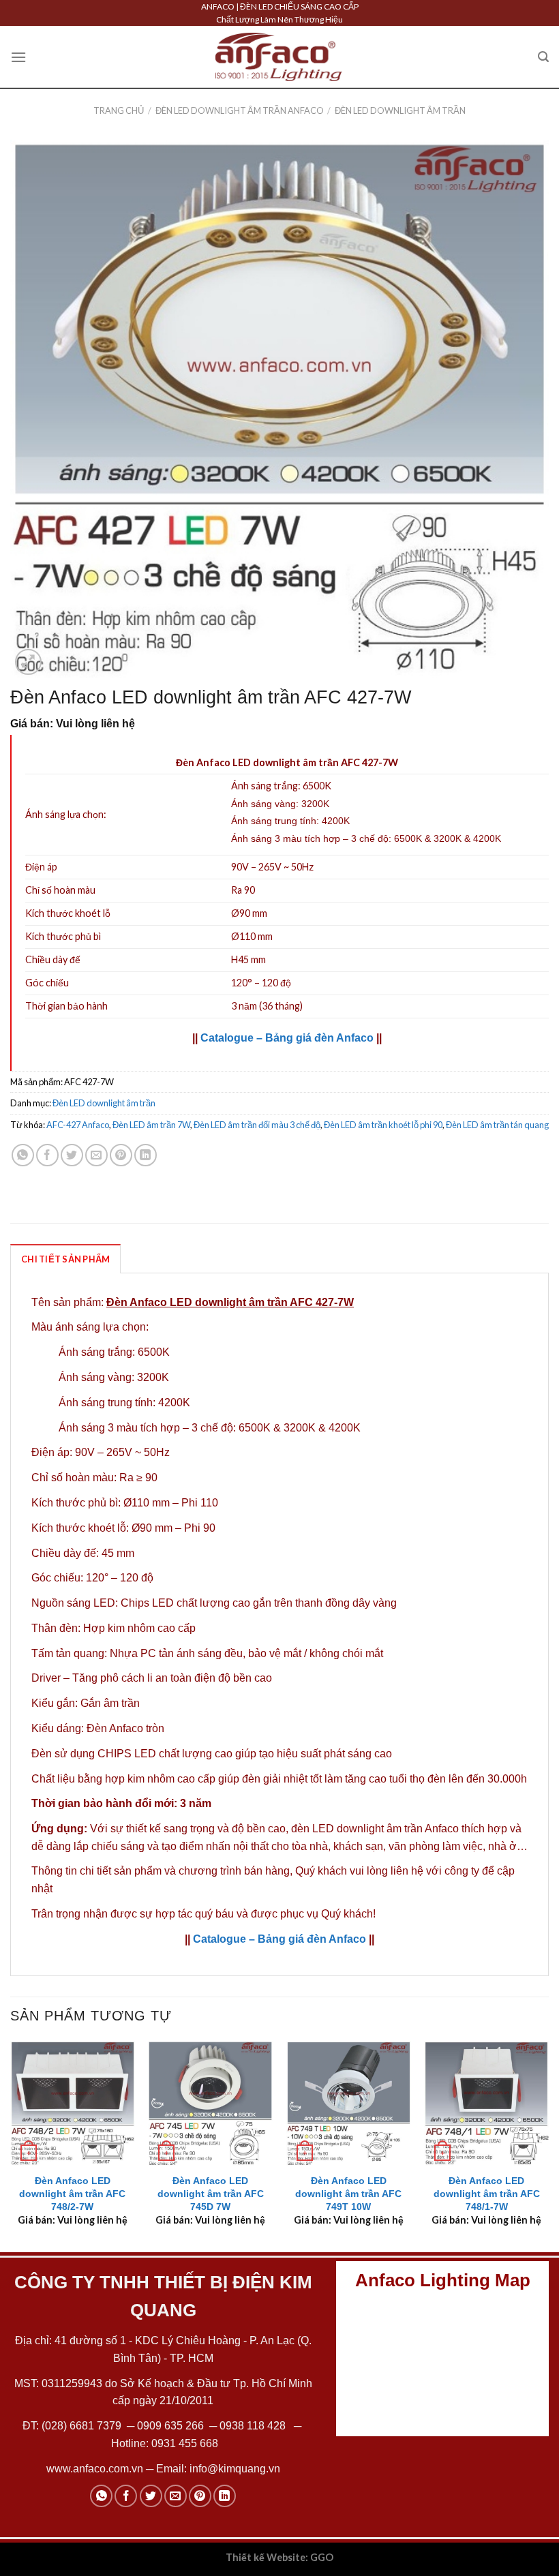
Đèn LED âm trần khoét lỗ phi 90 (383, 1125)
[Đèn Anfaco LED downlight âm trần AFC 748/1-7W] (486, 2103)
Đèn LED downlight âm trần (400, 110)
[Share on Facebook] (47, 1155)
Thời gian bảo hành (66, 1006)
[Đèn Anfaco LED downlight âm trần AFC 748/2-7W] (73, 2103)
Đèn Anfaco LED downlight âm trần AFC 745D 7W (211, 2193)
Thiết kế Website (266, 2557)
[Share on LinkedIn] (146, 1155)
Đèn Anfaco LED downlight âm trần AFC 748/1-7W (487, 2193)
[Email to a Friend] (96, 1155)
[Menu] (18, 57)
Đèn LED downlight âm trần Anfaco (240, 110)
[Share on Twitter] (72, 1155)
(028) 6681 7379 (83, 2426)
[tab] (65, 1258)
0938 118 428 (253, 2426)
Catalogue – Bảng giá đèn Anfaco (287, 1038)
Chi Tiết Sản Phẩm (65, 1259)
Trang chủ (119, 110)
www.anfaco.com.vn (95, 2469)
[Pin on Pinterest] (121, 1155)
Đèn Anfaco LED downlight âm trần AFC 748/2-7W (72, 2193)
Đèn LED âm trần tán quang (497, 1125)
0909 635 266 (170, 2426)
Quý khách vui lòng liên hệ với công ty (387, 1871)
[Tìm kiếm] (543, 57)
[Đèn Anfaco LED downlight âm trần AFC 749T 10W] (349, 2103)
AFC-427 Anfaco (78, 1125)
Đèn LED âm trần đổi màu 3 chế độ (257, 1125)
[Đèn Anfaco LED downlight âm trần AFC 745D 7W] (210, 2103)
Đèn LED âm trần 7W (151, 1125)
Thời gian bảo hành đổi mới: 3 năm (121, 1803)
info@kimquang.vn (235, 2469)
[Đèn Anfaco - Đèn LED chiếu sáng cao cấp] (279, 57)
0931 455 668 (185, 2443)
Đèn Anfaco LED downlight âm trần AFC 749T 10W (348, 2193)
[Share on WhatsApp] (23, 1155)
